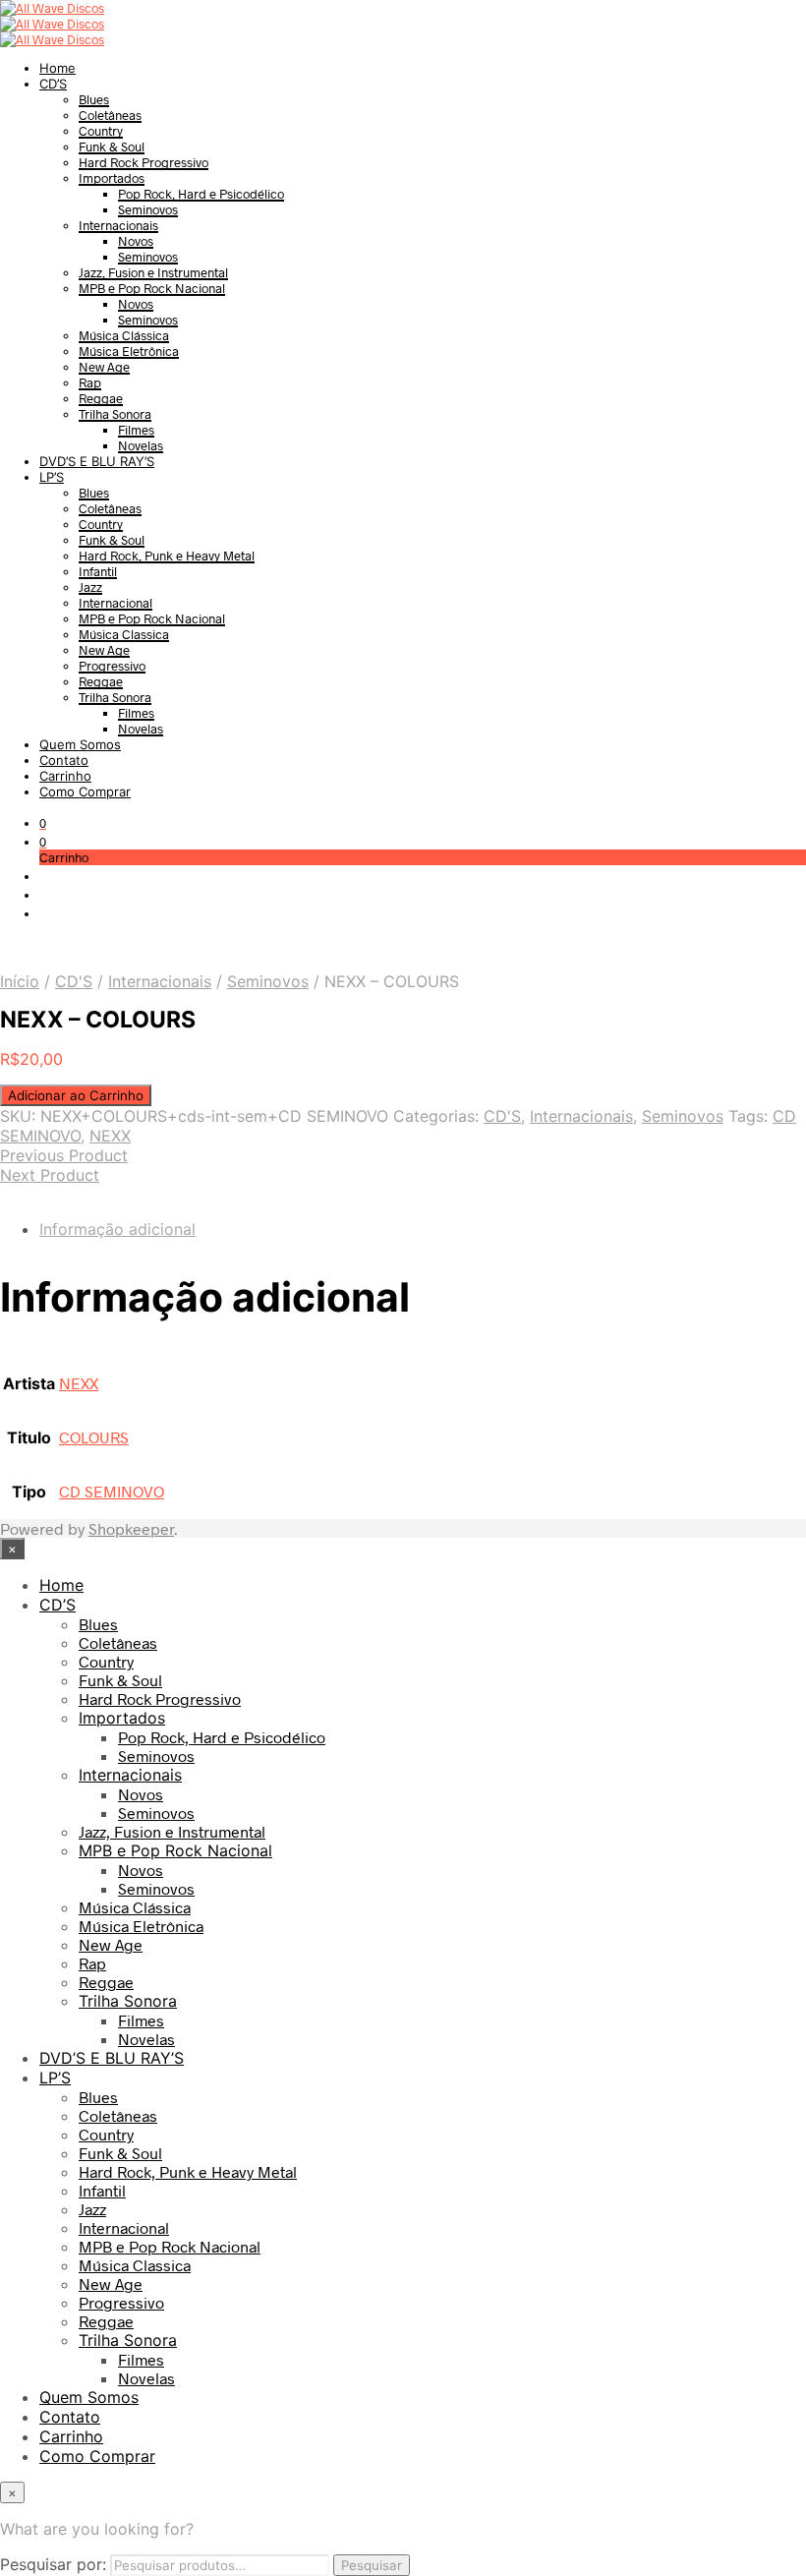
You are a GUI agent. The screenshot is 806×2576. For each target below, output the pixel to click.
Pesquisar (372, 2565)
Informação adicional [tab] (117, 1229)
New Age (104, 367)
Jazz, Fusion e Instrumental (153, 272)
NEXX (110, 1136)
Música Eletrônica (129, 351)
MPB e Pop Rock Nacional (152, 288)
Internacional (115, 603)
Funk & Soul (112, 146)
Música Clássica (124, 335)
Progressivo (112, 666)
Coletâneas (110, 115)
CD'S (74, 981)
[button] (43, 823)
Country (101, 131)
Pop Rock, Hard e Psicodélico (201, 194)
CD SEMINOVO (112, 1491)
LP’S (52, 477)
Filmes (136, 430)
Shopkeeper (131, 1528)
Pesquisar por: (53, 2564)
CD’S (53, 84)
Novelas (141, 445)
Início (20, 981)
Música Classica (124, 634)
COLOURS (94, 1437)
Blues (94, 99)
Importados (112, 178)
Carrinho (65, 776)
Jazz (90, 587)
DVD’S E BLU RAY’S (97, 461)
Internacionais (118, 225)
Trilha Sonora (115, 414)
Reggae (101, 398)
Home (58, 68)
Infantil (98, 571)
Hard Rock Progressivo (144, 162)
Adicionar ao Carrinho (76, 1095)
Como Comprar (85, 791)
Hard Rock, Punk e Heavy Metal (167, 556)
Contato (64, 760)
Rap (90, 382)
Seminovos (148, 209)
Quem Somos (80, 744)
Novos (136, 241)
